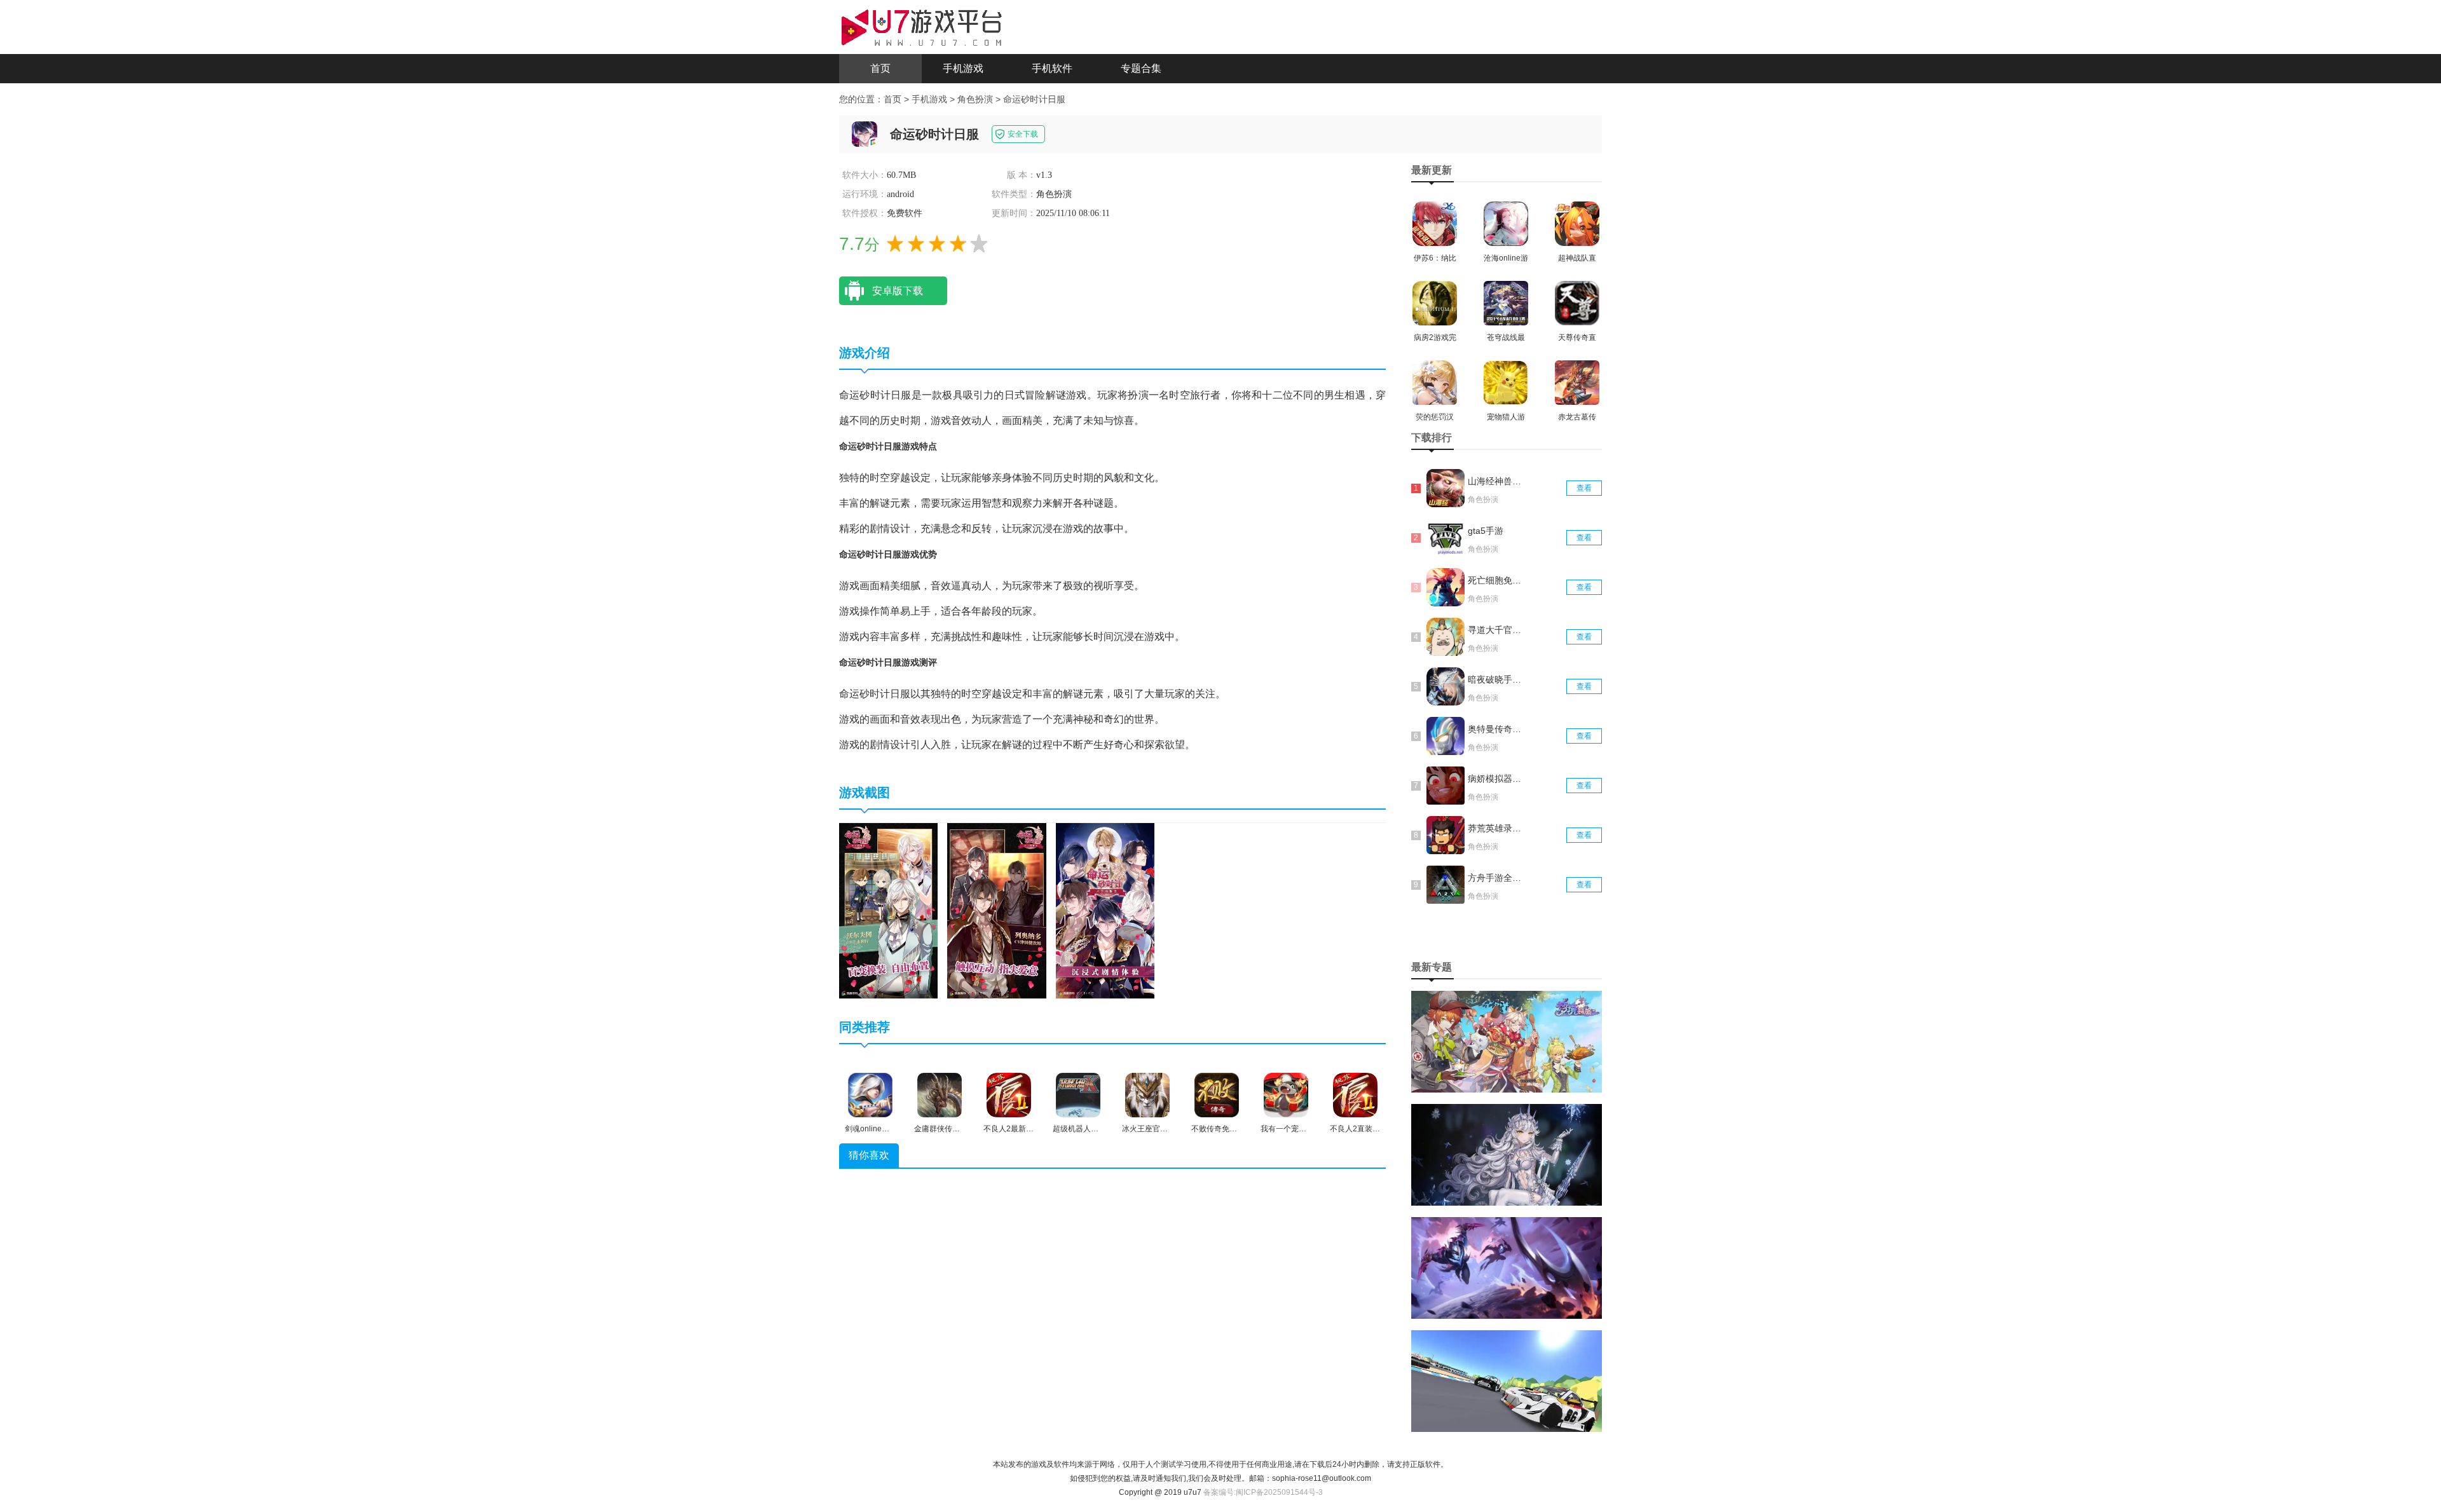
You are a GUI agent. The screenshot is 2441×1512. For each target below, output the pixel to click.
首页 (880, 68)
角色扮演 (975, 99)
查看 (1584, 488)
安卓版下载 (898, 291)
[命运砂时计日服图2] (996, 910)
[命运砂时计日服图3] (1105, 910)
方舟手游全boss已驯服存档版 (1496, 878)
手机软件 (1052, 68)
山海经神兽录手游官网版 (1496, 481)
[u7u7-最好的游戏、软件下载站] (922, 26)
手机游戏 (963, 68)
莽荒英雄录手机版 (1496, 828)
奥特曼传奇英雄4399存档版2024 (1496, 729)
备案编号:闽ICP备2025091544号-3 (1263, 1492)
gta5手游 (1486, 531)
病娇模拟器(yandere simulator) (1496, 779)
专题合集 (1141, 68)
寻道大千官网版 (1496, 630)
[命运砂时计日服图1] (888, 910)
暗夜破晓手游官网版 (1496, 679)
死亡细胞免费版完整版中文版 (1496, 580)
